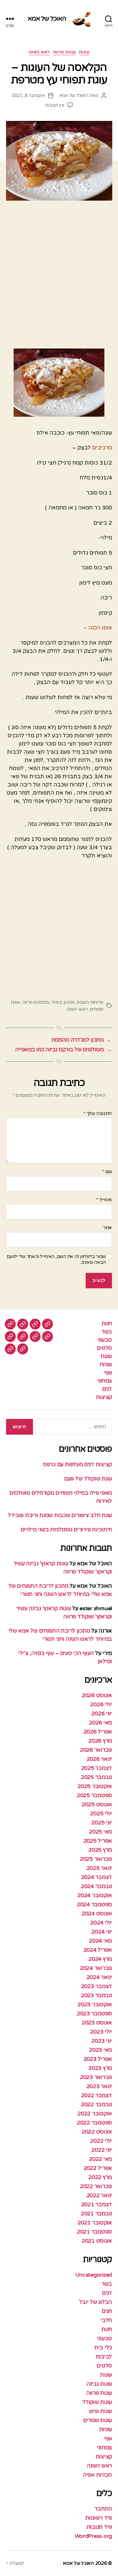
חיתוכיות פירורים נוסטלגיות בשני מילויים (66, 1530)
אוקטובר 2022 (95, 2114)
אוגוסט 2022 (97, 2132)
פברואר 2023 (96, 2077)
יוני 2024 (102, 1932)
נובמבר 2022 (96, 2104)
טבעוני (105, 1340)
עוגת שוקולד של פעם (88, 1479)
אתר (107, 1228)
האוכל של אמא (47, 19)
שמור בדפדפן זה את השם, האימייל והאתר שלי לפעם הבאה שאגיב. (56, 1259)
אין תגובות (55, 105)
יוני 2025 (102, 1823)
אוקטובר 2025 (95, 1786)
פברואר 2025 (96, 1859)
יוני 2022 (102, 2150)
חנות (107, 1323)
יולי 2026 (101, 1704)
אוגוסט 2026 (97, 1695)
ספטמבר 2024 (94, 1904)
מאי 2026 (100, 1723)
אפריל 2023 (98, 2059)
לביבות (104, 2357)
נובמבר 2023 (96, 1995)
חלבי (106, 2320)
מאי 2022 (100, 2159)
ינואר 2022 (99, 2195)
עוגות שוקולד (97, 2402)
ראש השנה (39, 52)
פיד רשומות (99, 2518)
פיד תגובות (99, 2527)
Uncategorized (94, 2275)
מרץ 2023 (100, 2068)
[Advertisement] (59, 277)
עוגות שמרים (98, 2420)
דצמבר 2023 (97, 1986)
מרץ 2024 (100, 1959)
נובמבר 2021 (96, 2214)
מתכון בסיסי (63, 1002)
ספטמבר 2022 (94, 2123)
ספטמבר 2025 (94, 1795)
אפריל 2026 (98, 1732)
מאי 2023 (100, 2050)
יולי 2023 (101, 2032)
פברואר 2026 (96, 1750)
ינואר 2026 (99, 1759)
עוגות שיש (100, 2411)
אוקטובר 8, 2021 (28, 95)
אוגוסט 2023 (97, 2023)
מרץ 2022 (100, 2177)
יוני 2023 (102, 2041)
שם (107, 1172)
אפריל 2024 (98, 1950)
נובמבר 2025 (96, 1777)
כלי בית (103, 2347)
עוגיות (106, 1364)
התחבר (103, 2509)
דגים (107, 1389)
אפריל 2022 (98, 2168)
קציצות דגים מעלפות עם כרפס (77, 1464)
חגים (107, 2311)
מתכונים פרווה (36, 1002)
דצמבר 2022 (97, 2095)
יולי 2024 (101, 1923)
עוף (108, 1373)
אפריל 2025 (98, 1841)
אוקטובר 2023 (95, 2004)
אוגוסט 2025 (97, 1804)
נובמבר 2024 (96, 1886)
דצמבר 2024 (97, 1877)
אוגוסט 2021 (97, 2241)
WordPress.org (93, 2536)
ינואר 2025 (99, 1868)
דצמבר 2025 (97, 1768)
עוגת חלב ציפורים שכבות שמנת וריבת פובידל (60, 1515)
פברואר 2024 (96, 1968)
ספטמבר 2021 (94, 2232)
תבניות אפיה (97, 2475)
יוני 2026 (102, 1713)
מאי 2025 (100, 1832)
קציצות (104, 1397)
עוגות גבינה (99, 2384)
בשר (107, 1332)
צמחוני (105, 1381)
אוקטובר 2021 (95, 2223)
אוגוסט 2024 (97, 1914)
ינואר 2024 (99, 1977)
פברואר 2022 (96, 2186)
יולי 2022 (101, 2141)
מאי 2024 (100, 1941)
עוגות (84, 52)
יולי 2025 (101, 1814)
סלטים (104, 1348)
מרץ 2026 (100, 1741)
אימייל (104, 1200)
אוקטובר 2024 (95, 1895)
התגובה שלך (98, 1114)
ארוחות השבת (90, 1002)
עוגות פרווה (64, 52)
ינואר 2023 (99, 2086)
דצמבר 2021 (97, 2204)
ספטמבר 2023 (94, 2014)
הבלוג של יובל (96, 2302)
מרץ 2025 (100, 1850)
